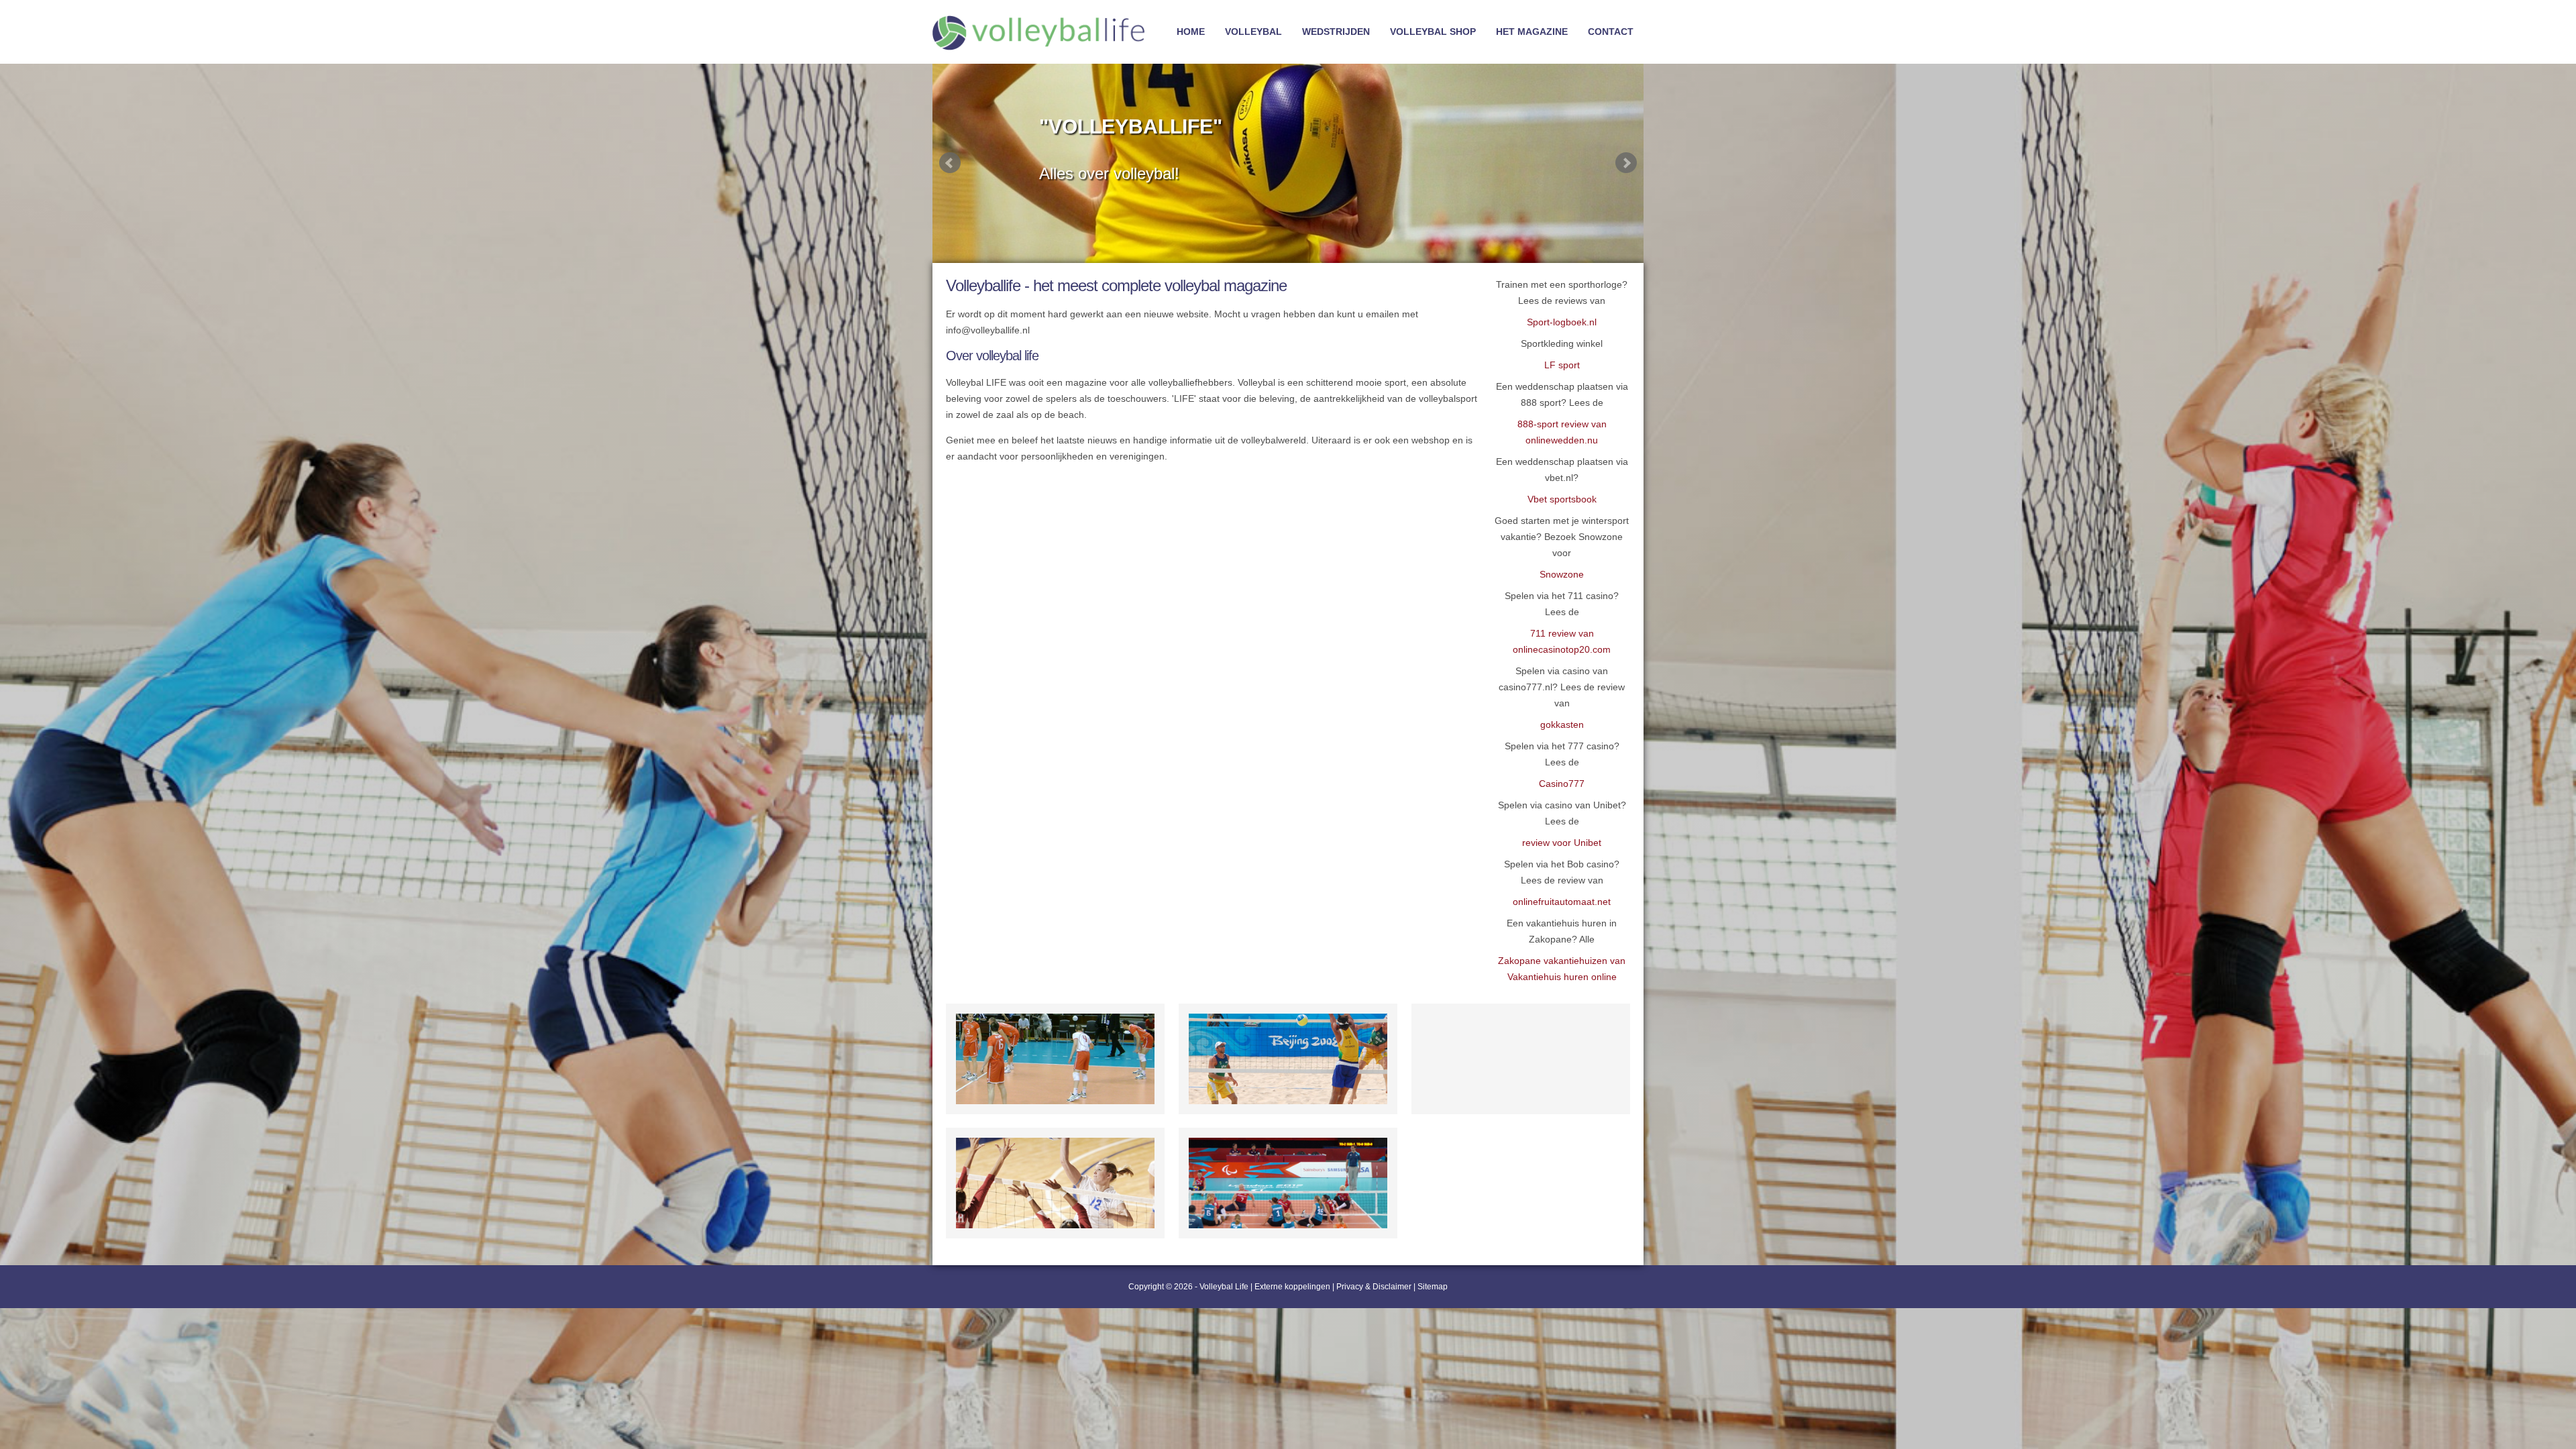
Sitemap (1433, 1287)
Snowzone (1562, 574)
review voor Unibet (1562, 843)
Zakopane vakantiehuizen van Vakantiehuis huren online (1562, 969)
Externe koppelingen (1292, 1287)
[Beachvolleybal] (1288, 1059)
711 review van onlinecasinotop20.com (1562, 641)
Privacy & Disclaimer (1374, 1287)
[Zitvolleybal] (1288, 1183)
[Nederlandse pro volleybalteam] (1055, 1059)
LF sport (1562, 365)
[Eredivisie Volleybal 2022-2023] (1521, 1059)
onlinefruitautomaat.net (1562, 902)
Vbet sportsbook (1562, 499)
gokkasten (1562, 724)
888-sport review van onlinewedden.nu (1562, 432)
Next (1626, 163)
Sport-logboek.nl (1562, 322)
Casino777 (1562, 784)
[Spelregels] (1055, 1183)
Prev (950, 163)
